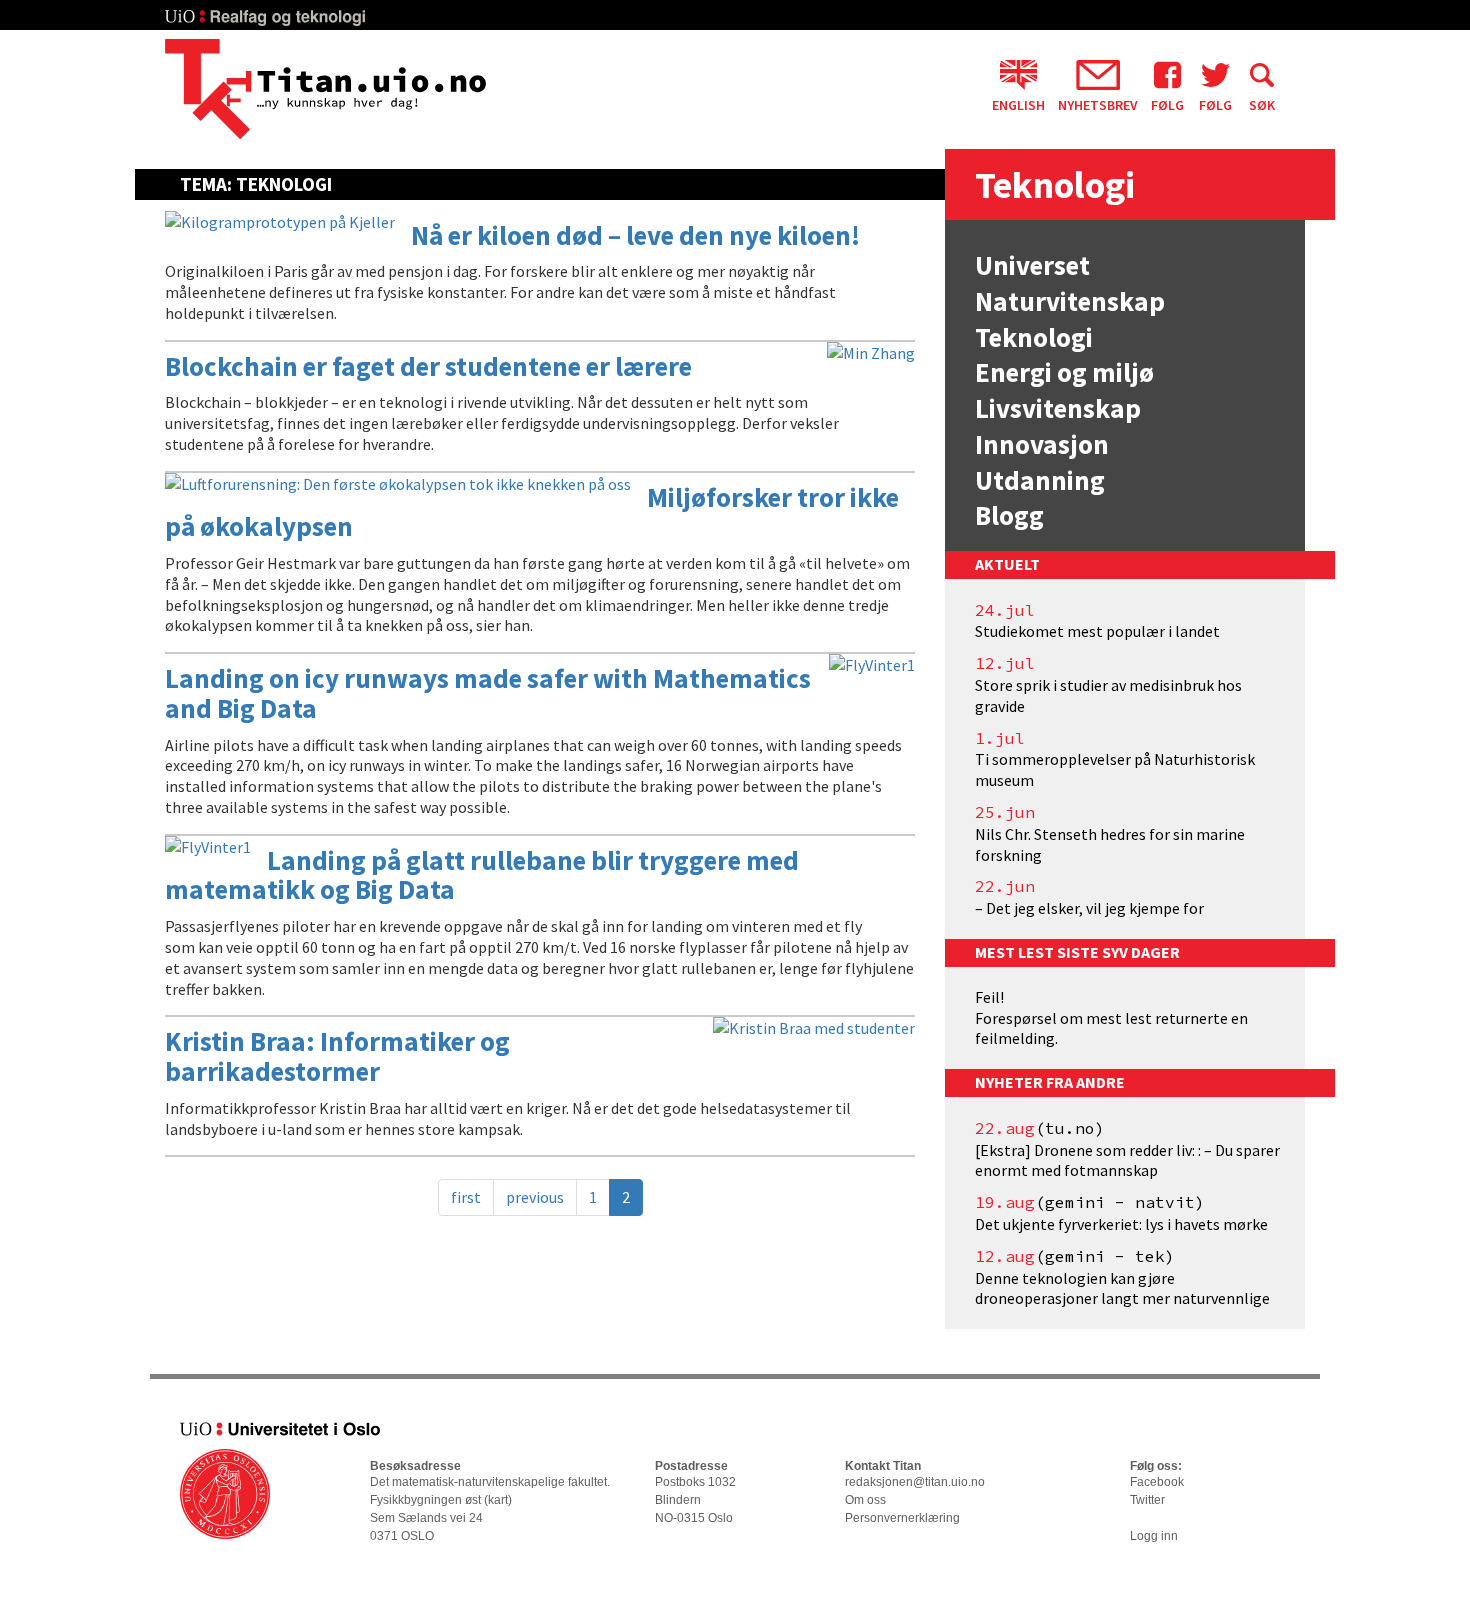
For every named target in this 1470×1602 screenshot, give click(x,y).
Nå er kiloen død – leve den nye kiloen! (635, 235)
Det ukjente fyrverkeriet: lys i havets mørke (1121, 1224)
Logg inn (1154, 1536)
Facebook (1157, 1482)
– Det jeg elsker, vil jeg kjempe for (1089, 908)
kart (498, 1500)
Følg (1167, 104)
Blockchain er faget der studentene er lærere (428, 366)
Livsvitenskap (1058, 408)
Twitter (1147, 1500)
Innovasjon (1042, 444)
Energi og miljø (1064, 372)
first (466, 1197)
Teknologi (1034, 337)
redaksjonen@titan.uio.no (915, 1482)
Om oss (865, 1500)
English (1018, 104)
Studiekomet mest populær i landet (1097, 631)
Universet (1032, 265)
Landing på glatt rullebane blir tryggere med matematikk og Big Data (482, 875)
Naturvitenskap (1070, 301)
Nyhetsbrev (1098, 104)
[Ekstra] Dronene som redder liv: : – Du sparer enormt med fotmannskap (1127, 1160)
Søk (1262, 104)
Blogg (1009, 515)
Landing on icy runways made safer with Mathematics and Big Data (488, 693)
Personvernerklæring (902, 1518)
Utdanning (1040, 480)
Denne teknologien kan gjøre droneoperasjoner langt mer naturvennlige (1122, 1288)
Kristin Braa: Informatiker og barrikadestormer (337, 1056)
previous (535, 1197)
